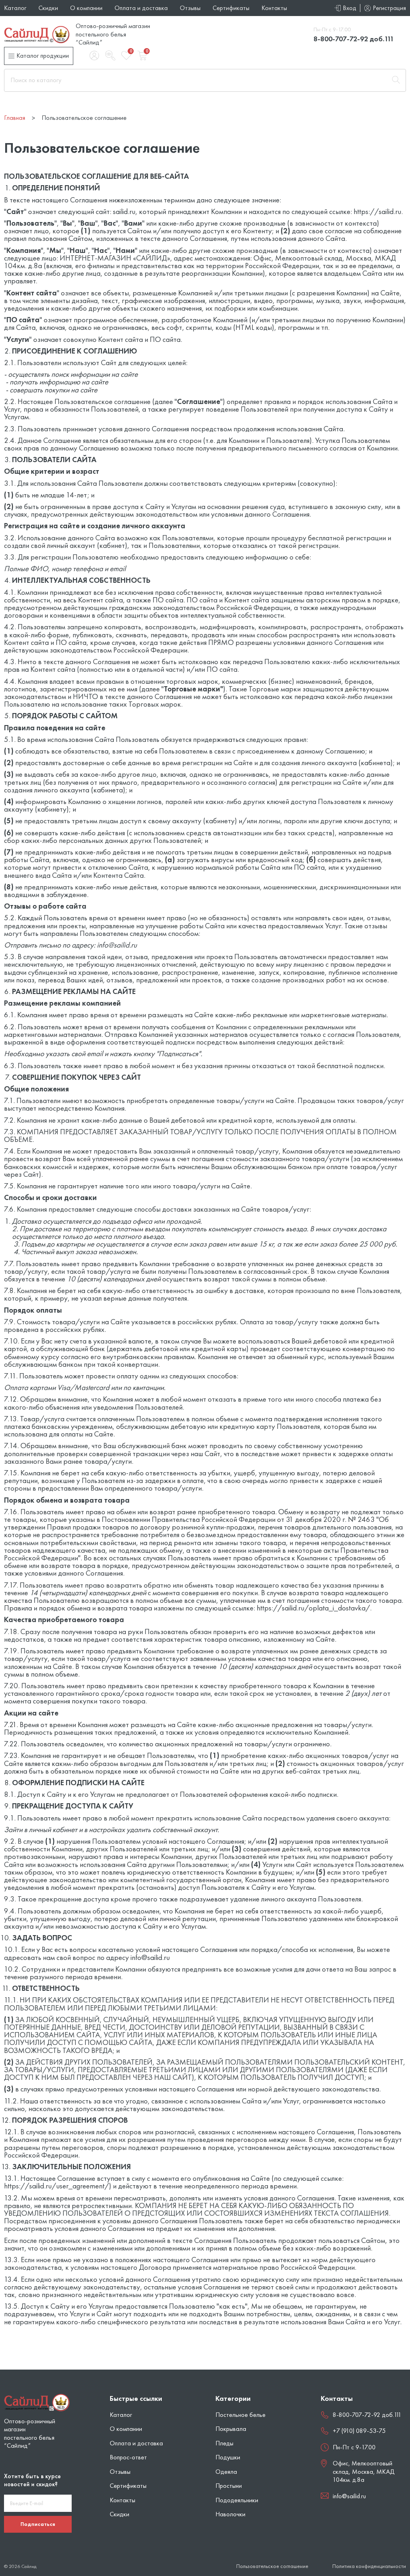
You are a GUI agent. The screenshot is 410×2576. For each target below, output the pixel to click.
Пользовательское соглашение (272, 2566)
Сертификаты (231, 8)
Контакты (274, 8)
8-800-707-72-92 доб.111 (354, 39)
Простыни (229, 2486)
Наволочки (230, 2514)
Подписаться (38, 2524)
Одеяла (226, 2472)
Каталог (15, 8)
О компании (86, 8)
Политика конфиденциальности (369, 2566)
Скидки (48, 8)
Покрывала (231, 2429)
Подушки (228, 2457)
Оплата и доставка (141, 8)
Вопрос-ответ (128, 2457)
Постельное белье (240, 2415)
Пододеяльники (237, 2500)
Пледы (224, 2443)
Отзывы (190, 8)
